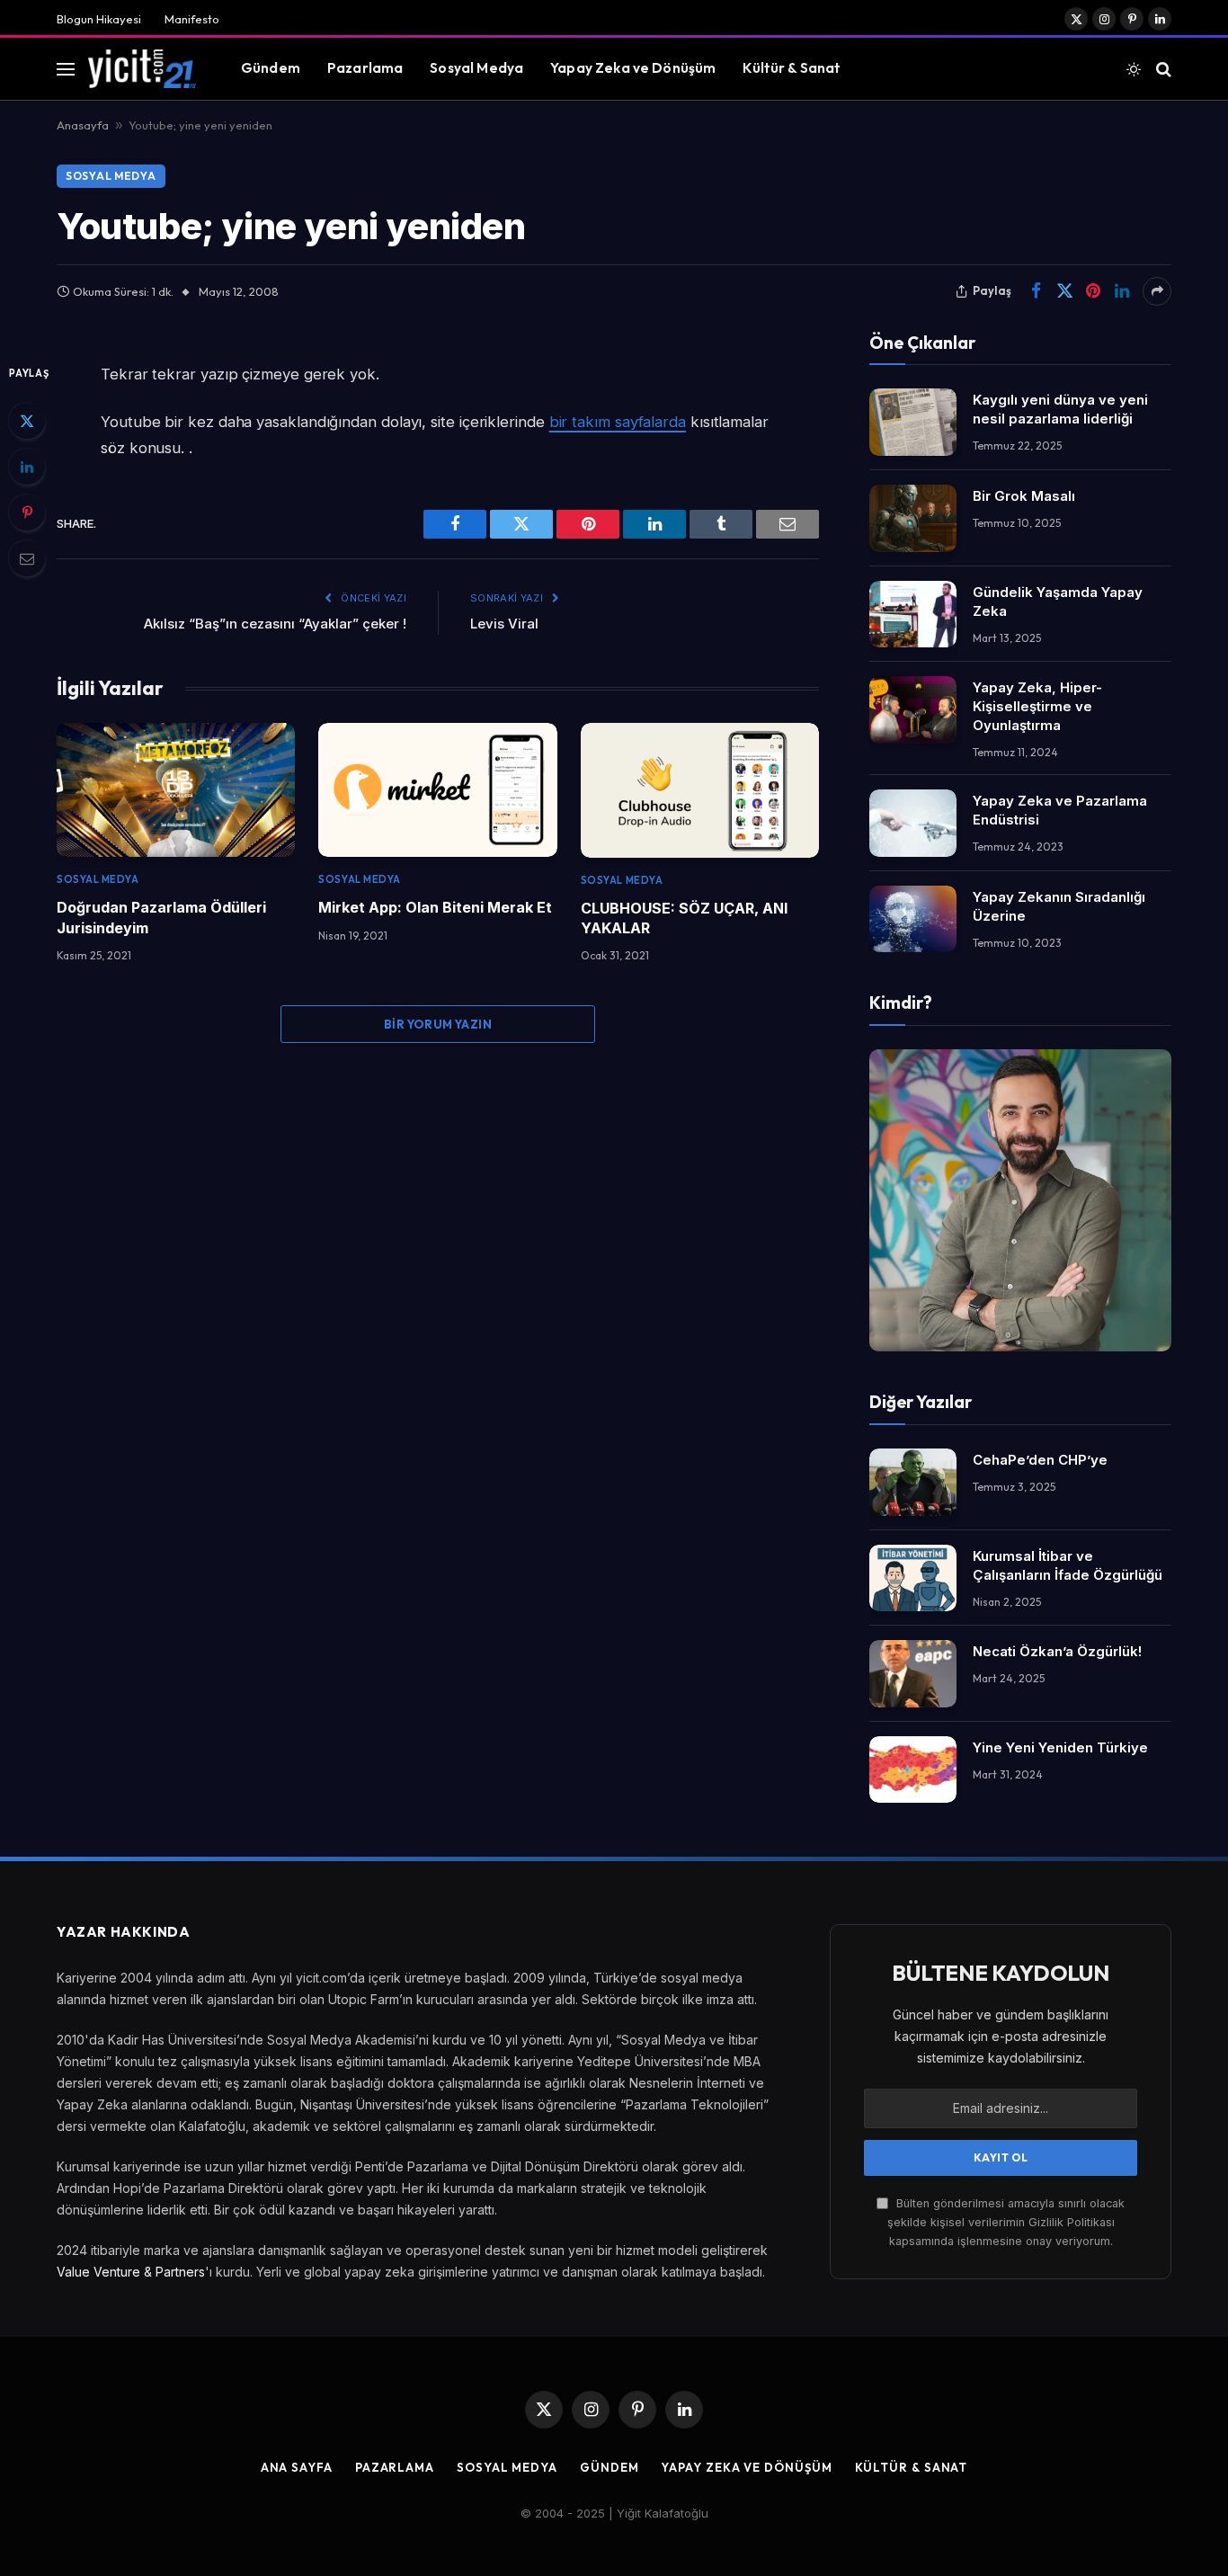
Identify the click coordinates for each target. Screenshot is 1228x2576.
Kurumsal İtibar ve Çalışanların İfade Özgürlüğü (1068, 1565)
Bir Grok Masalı (1024, 496)
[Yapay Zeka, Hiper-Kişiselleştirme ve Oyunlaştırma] (913, 710)
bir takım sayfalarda (618, 422)
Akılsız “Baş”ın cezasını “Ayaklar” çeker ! (275, 624)
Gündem (271, 68)
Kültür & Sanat (792, 68)
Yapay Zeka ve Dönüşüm (633, 68)
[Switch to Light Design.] (1134, 69)
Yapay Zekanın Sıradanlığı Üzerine (1059, 906)
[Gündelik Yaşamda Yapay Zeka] (913, 615)
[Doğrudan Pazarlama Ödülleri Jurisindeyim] (176, 790)
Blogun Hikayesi (99, 19)
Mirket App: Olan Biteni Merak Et (435, 907)
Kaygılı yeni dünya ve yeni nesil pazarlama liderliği (1060, 409)
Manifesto (192, 19)
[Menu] (66, 69)
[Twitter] (27, 421)
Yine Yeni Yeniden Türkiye (1060, 1747)
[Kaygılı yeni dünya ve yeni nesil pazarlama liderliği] (913, 422)
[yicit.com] (142, 68)
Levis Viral (504, 624)
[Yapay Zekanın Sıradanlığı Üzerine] (913, 919)
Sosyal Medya (476, 68)
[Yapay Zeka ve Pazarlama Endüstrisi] (913, 823)
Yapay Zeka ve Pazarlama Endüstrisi (1060, 810)
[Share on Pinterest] (1093, 291)
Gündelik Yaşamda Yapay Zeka (1058, 602)
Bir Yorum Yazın (438, 1024)
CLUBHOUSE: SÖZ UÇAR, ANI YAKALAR (684, 918)
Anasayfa (83, 125)
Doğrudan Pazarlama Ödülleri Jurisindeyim (161, 917)
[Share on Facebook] (1036, 291)
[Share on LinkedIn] (1122, 291)
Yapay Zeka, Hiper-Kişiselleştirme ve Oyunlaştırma (1037, 706)
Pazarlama (365, 68)
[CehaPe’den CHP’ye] (913, 1482)
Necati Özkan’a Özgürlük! (1057, 1651)
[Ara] (1162, 69)
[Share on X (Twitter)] (1064, 291)
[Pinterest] (27, 513)
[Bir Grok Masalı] (913, 518)
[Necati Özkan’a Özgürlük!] (913, 1674)
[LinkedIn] (27, 467)
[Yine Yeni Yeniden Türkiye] (913, 1770)
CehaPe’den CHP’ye (1040, 1460)
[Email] (27, 558)
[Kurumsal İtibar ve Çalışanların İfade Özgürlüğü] (913, 1578)
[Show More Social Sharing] (1157, 291)
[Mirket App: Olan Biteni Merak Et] (437, 790)
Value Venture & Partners (131, 2272)
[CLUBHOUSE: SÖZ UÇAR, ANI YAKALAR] (700, 790)
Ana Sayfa (297, 2467)
